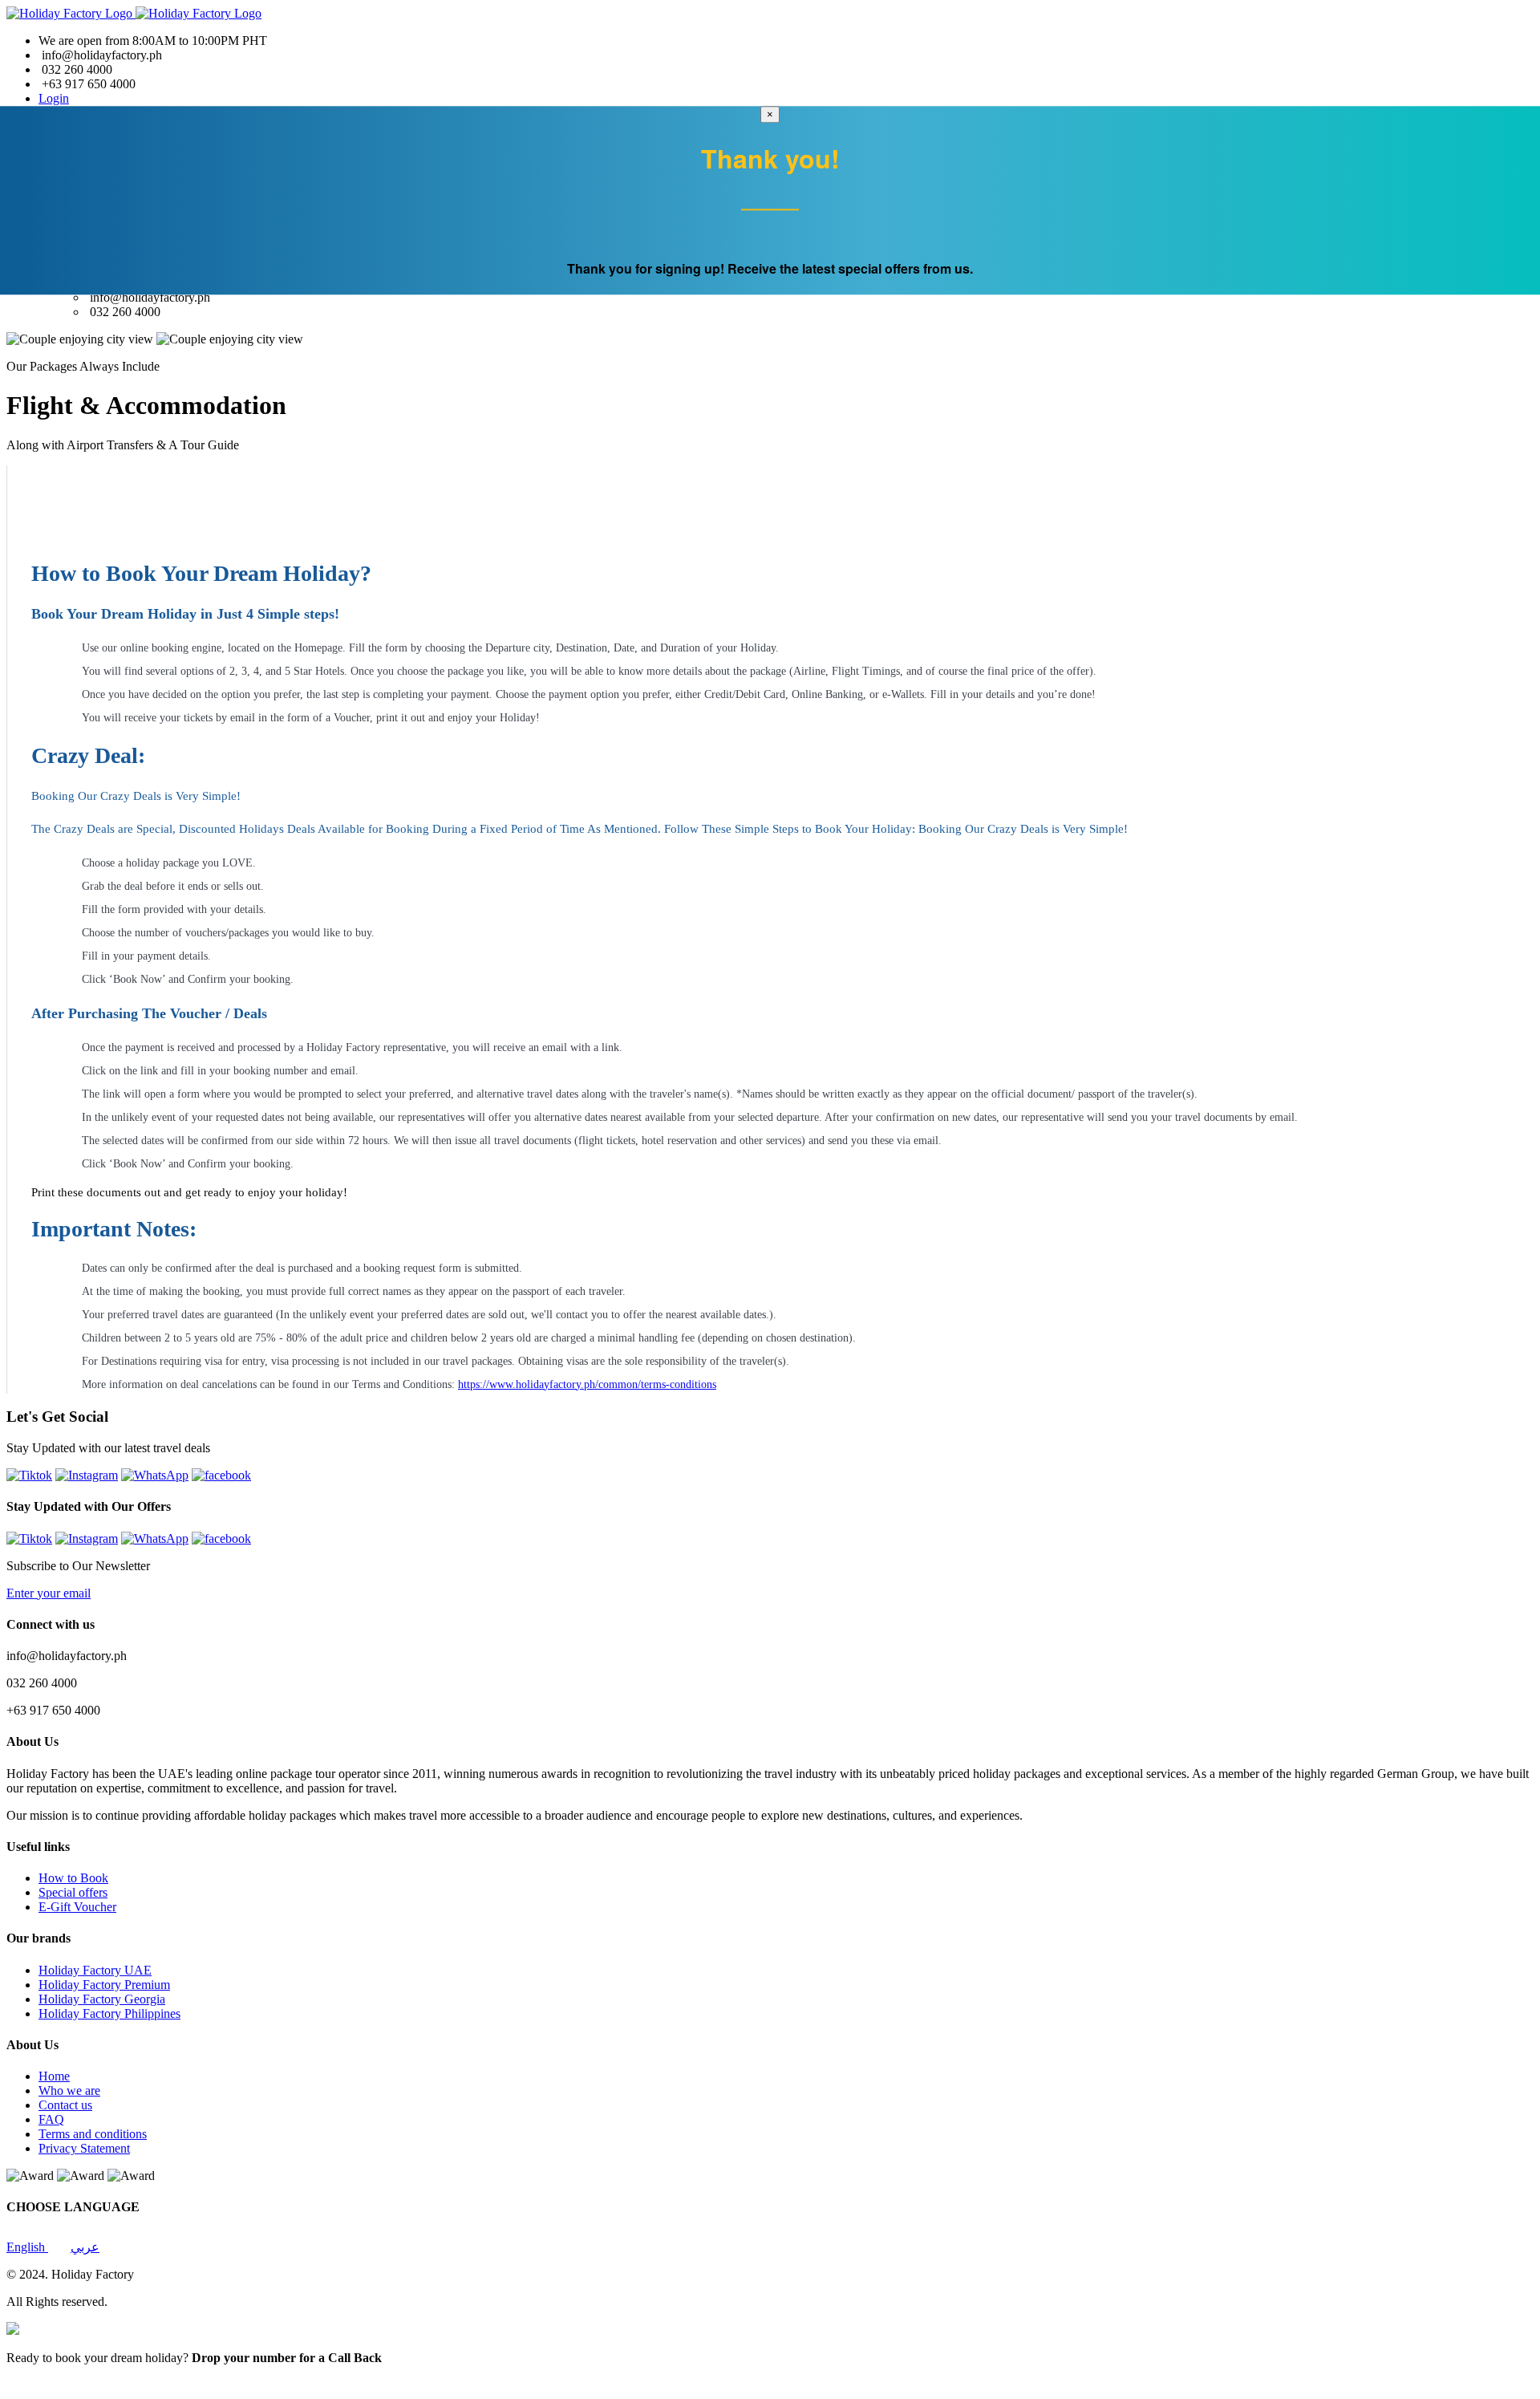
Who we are (69, 2090)
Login (54, 98)
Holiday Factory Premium (104, 1985)
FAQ (51, 2119)
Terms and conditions (93, 2134)
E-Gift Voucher (77, 1907)
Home (54, 2076)
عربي (85, 2247)
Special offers (73, 1892)
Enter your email (49, 1593)
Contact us (65, 2105)
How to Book (73, 1878)
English (27, 2247)
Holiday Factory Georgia (102, 1999)
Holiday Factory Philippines (109, 2013)
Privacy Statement (84, 2148)
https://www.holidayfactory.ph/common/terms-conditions (587, 1384)
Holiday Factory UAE (95, 1970)
